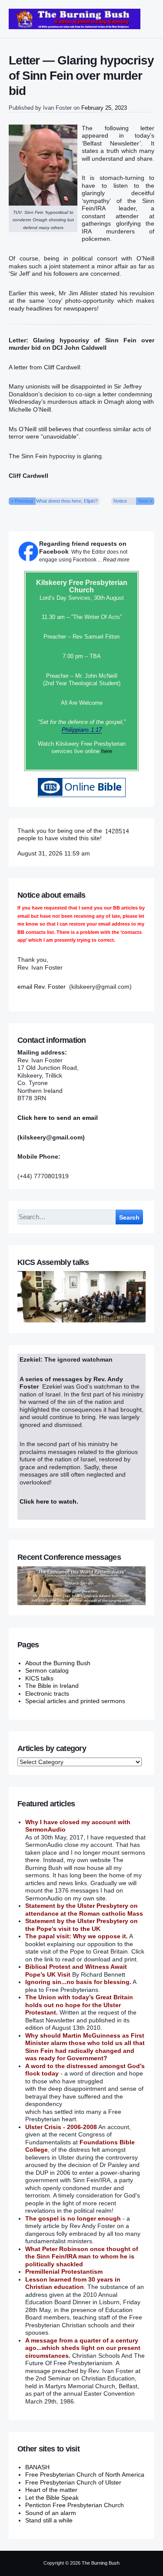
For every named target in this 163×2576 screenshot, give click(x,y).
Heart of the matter (51, 2490)
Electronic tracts (47, 1694)
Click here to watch (48, 1501)
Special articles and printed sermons (75, 1701)
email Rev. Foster (42, 987)
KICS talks (39, 1678)
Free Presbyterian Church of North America (85, 2475)
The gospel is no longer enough (73, 2218)
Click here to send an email (58, 1118)
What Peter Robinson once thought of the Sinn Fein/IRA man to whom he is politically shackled (82, 2257)
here (107, 751)
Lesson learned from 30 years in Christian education (73, 2283)
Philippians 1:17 (82, 730)
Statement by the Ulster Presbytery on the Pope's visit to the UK (81, 1925)
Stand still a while (49, 2520)
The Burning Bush (101, 2563)
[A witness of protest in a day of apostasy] (75, 19)
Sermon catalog (47, 1670)
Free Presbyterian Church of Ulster (73, 2482)
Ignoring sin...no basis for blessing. (78, 1982)
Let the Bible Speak (52, 2498)
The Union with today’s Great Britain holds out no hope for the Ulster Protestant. (79, 2005)
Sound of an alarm (51, 2513)
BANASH (37, 2467)
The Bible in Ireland (52, 1686)
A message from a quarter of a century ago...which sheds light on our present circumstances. (83, 2348)
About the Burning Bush (58, 1663)
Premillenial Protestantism (64, 2272)
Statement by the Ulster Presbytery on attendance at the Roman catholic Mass (84, 1910)
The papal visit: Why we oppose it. (77, 1936)
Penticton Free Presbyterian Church (75, 2505)
